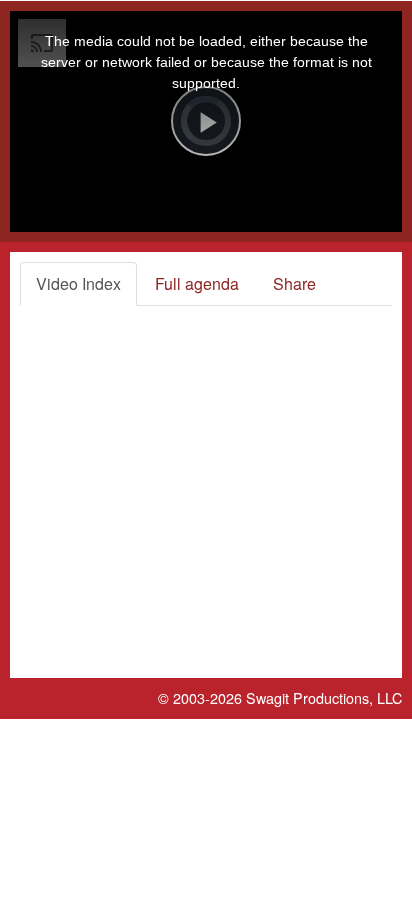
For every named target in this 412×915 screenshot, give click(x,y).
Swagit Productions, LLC (324, 697)
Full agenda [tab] (197, 283)
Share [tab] (294, 283)
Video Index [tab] (78, 283)
